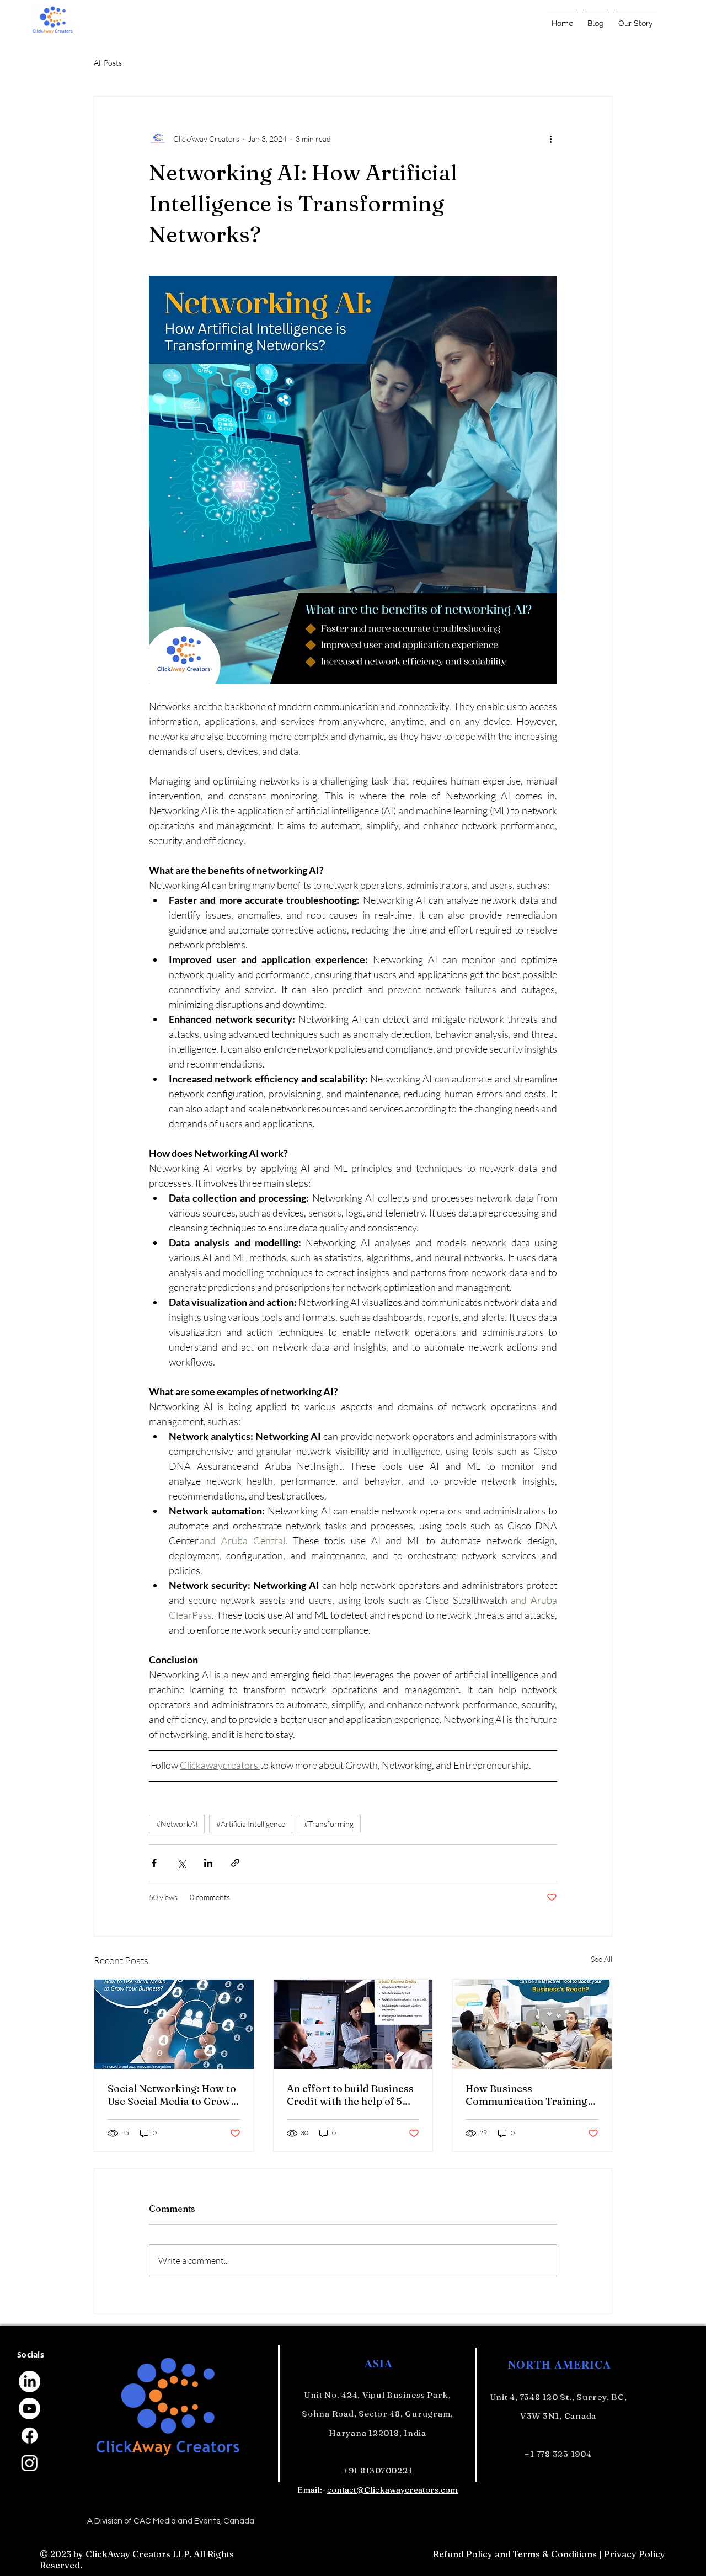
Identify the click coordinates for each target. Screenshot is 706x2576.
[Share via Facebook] (154, 1863)
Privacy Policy (635, 2554)
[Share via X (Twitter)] (181, 1863)
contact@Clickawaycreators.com (392, 2490)
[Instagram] (30, 2463)
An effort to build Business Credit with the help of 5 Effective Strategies (350, 2095)
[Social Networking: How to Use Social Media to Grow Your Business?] (174, 2024)
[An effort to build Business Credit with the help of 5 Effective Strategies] (353, 2024)
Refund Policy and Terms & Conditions (516, 2554)
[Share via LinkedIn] (208, 1863)
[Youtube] (30, 2409)
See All (601, 1959)
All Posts (108, 63)
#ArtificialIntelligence (251, 1824)
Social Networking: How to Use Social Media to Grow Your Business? (172, 2095)
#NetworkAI (177, 1824)
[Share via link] (235, 1863)
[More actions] (550, 138)
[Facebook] (30, 2436)
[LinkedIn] (30, 2382)
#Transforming (329, 1824)
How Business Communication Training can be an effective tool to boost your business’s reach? (527, 2095)
